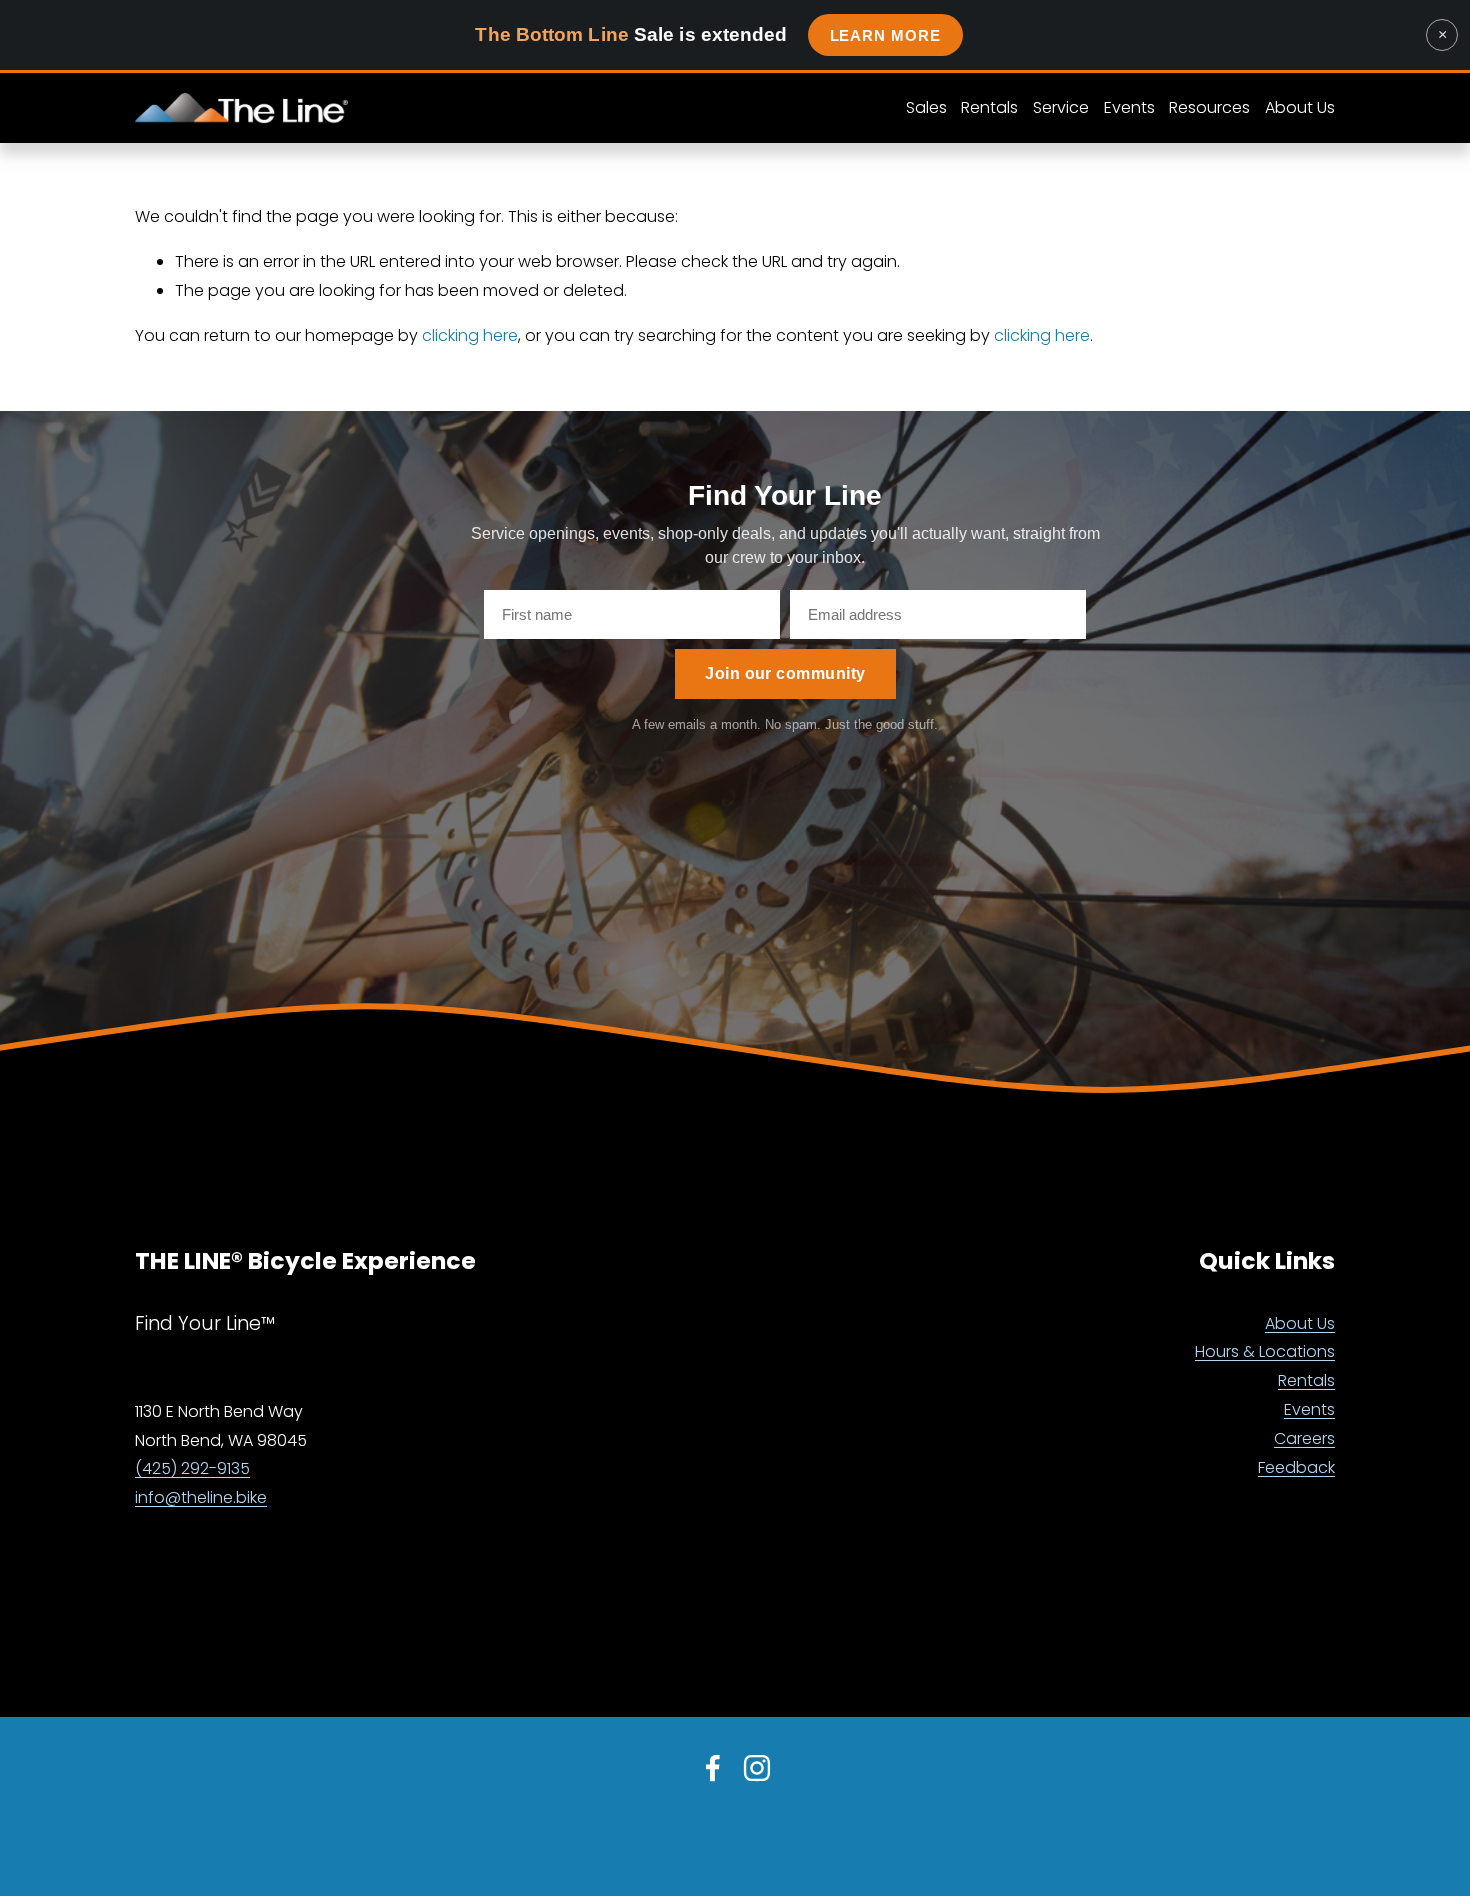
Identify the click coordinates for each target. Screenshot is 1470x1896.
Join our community (785, 673)
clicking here (470, 335)
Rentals (1306, 1380)
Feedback (1296, 1467)
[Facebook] (713, 1768)
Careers (1304, 1438)
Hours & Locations (1265, 1351)
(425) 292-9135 (192, 1468)
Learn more (885, 35)
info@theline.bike (201, 1497)
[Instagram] (757, 1768)
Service (1061, 107)
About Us (1300, 1323)
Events (1129, 107)
